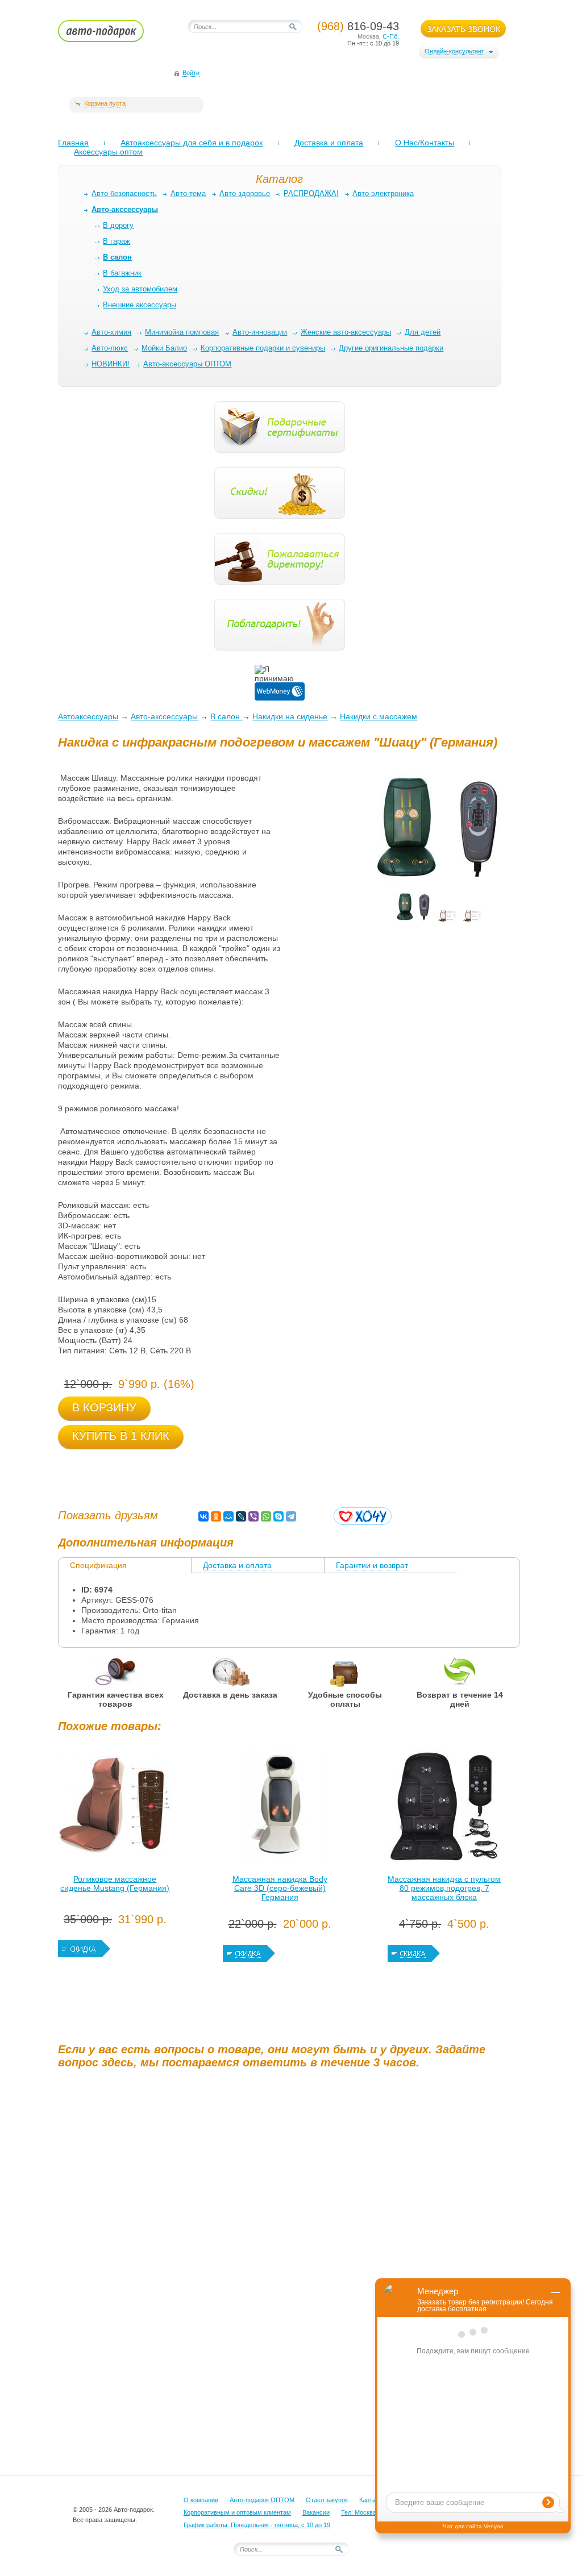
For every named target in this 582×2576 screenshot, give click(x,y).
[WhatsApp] (266, 1516)
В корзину (104, 1407)
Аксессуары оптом (108, 152)
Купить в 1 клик (121, 1436)
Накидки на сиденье (290, 716)
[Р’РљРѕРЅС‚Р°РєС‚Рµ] (203, 1516)
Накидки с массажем (379, 716)
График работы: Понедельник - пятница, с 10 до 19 (257, 2525)
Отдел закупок (327, 2500)
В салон (226, 716)
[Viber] (253, 1516)
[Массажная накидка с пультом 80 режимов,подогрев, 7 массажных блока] (444, 1809)
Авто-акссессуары (164, 716)
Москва (368, 36)
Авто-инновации (260, 332)
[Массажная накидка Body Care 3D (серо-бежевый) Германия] (280, 1809)
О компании (201, 2500)
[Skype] (278, 1516)
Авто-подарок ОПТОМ (262, 2500)
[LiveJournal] (241, 1516)
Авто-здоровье (245, 193)
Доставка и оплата (329, 143)
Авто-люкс (110, 348)
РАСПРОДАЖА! (311, 193)
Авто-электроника (383, 193)
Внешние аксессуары (140, 305)
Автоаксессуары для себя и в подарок (192, 143)
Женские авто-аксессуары (346, 332)
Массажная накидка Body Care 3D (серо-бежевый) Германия (280, 1888)
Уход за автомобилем (140, 289)
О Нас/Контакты (425, 143)
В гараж (117, 241)
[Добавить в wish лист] (363, 1516)
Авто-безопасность (124, 193)
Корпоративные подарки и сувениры (263, 348)
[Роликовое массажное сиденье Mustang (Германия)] (115, 1809)
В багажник (122, 273)
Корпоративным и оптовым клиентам (237, 2512)
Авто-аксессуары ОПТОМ (187, 364)
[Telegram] (291, 1516)
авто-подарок (112, 35)
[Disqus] (291, 2219)
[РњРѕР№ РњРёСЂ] (228, 1516)
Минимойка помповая (182, 332)
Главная (73, 143)
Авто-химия (111, 332)
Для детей (423, 332)
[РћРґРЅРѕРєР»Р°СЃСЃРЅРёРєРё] (216, 1516)
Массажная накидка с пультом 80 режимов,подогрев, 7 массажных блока (444, 1888)
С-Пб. (391, 36)
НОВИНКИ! (111, 364)
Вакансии (316, 2512)
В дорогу (118, 225)
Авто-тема (188, 193)
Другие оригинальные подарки (391, 348)
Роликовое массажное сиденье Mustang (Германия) (115, 1883)
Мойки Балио (164, 348)
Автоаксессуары (88, 716)
